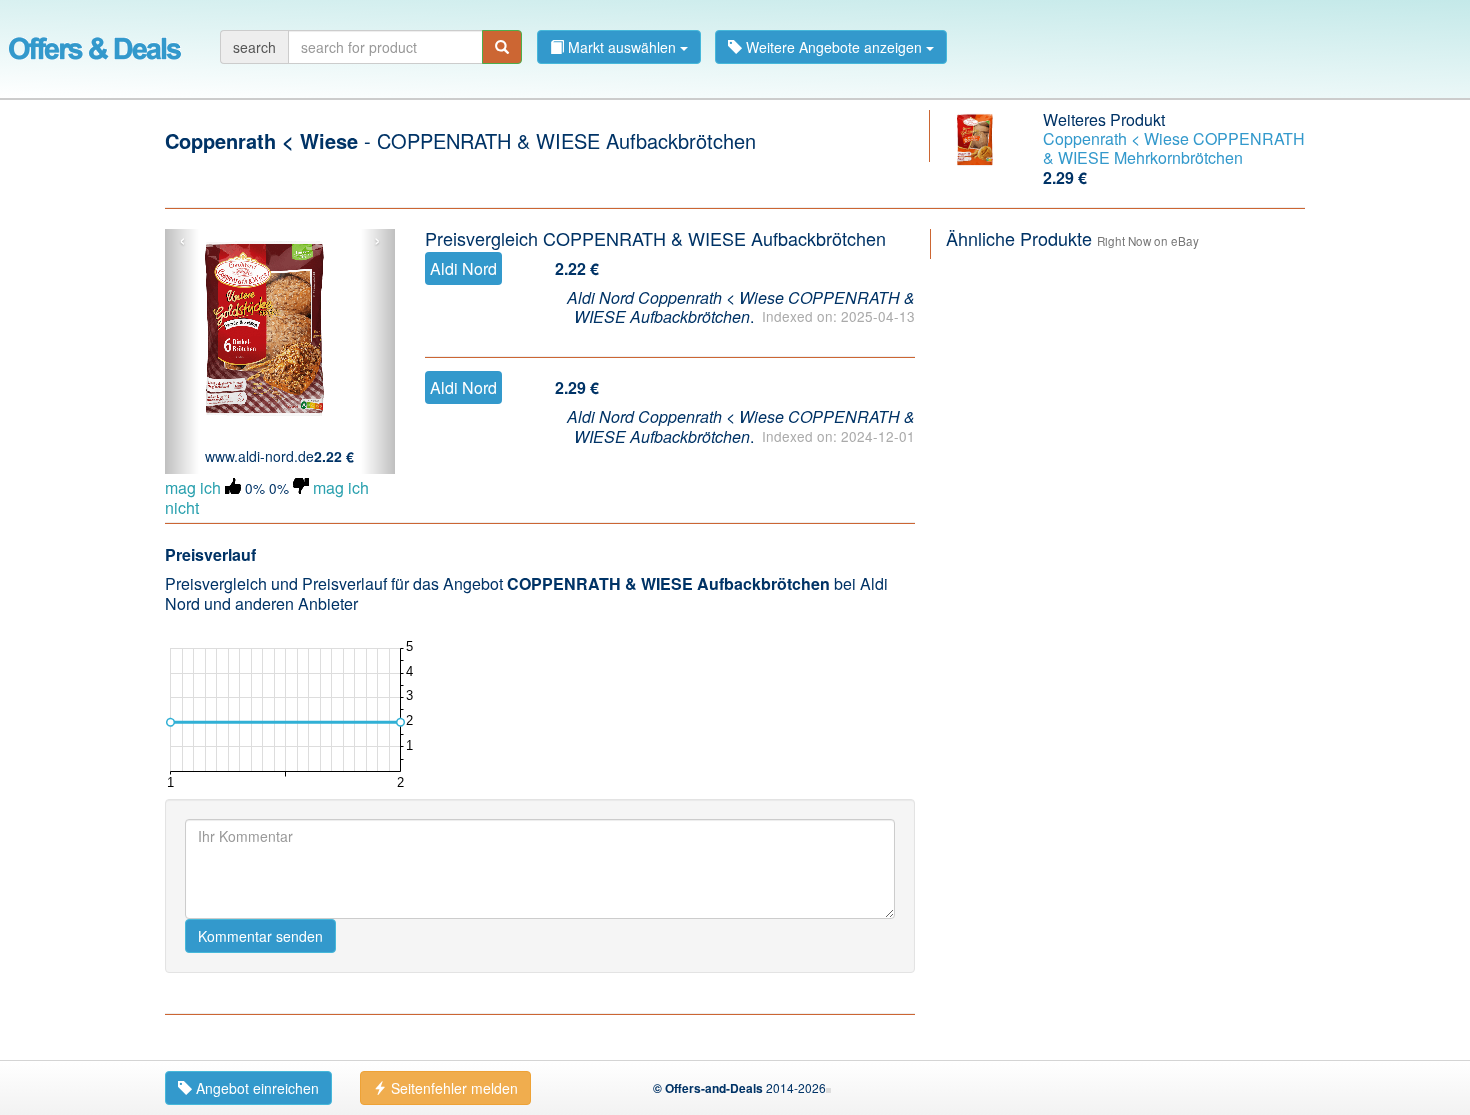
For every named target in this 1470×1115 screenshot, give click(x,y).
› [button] (377, 241)
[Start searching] (502, 47)
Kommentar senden (260, 936)
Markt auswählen (622, 47)
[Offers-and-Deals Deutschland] (95, 45)
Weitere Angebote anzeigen (834, 47)
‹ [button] (182, 241)
